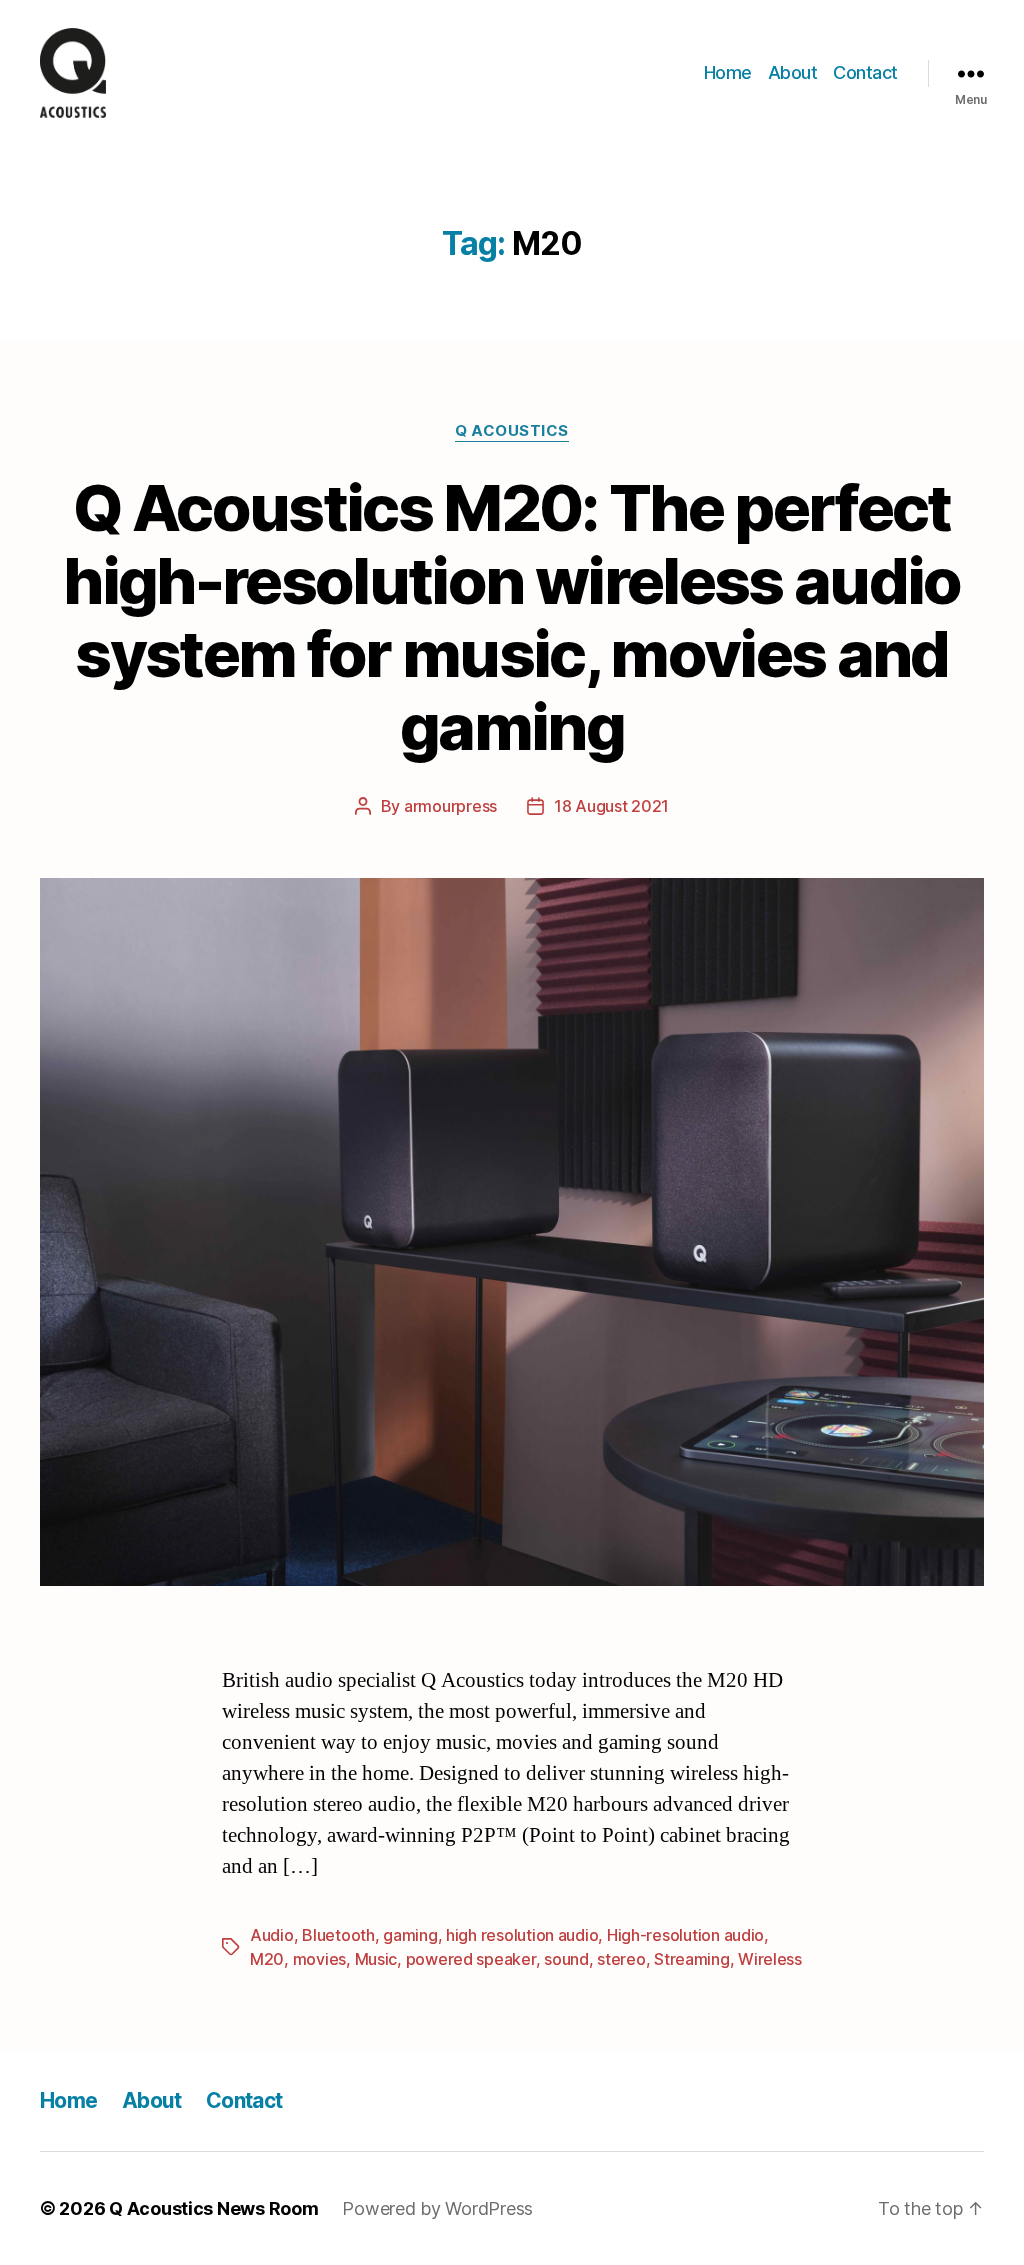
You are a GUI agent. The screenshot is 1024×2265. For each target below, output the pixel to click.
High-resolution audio (685, 1935)
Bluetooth (338, 1935)
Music (376, 1959)
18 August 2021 (611, 806)
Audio (272, 1935)
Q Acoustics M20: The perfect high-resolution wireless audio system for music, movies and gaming (511, 617)
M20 (267, 1959)
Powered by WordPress (437, 2208)
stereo (621, 1959)
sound (566, 1959)
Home (728, 72)
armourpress (450, 806)
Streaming (692, 1959)
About (793, 72)
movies (319, 1959)
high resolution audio (522, 1935)
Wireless (770, 1959)
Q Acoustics (512, 431)
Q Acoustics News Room (213, 2208)
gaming (410, 1935)
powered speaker (471, 1959)
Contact (865, 72)
